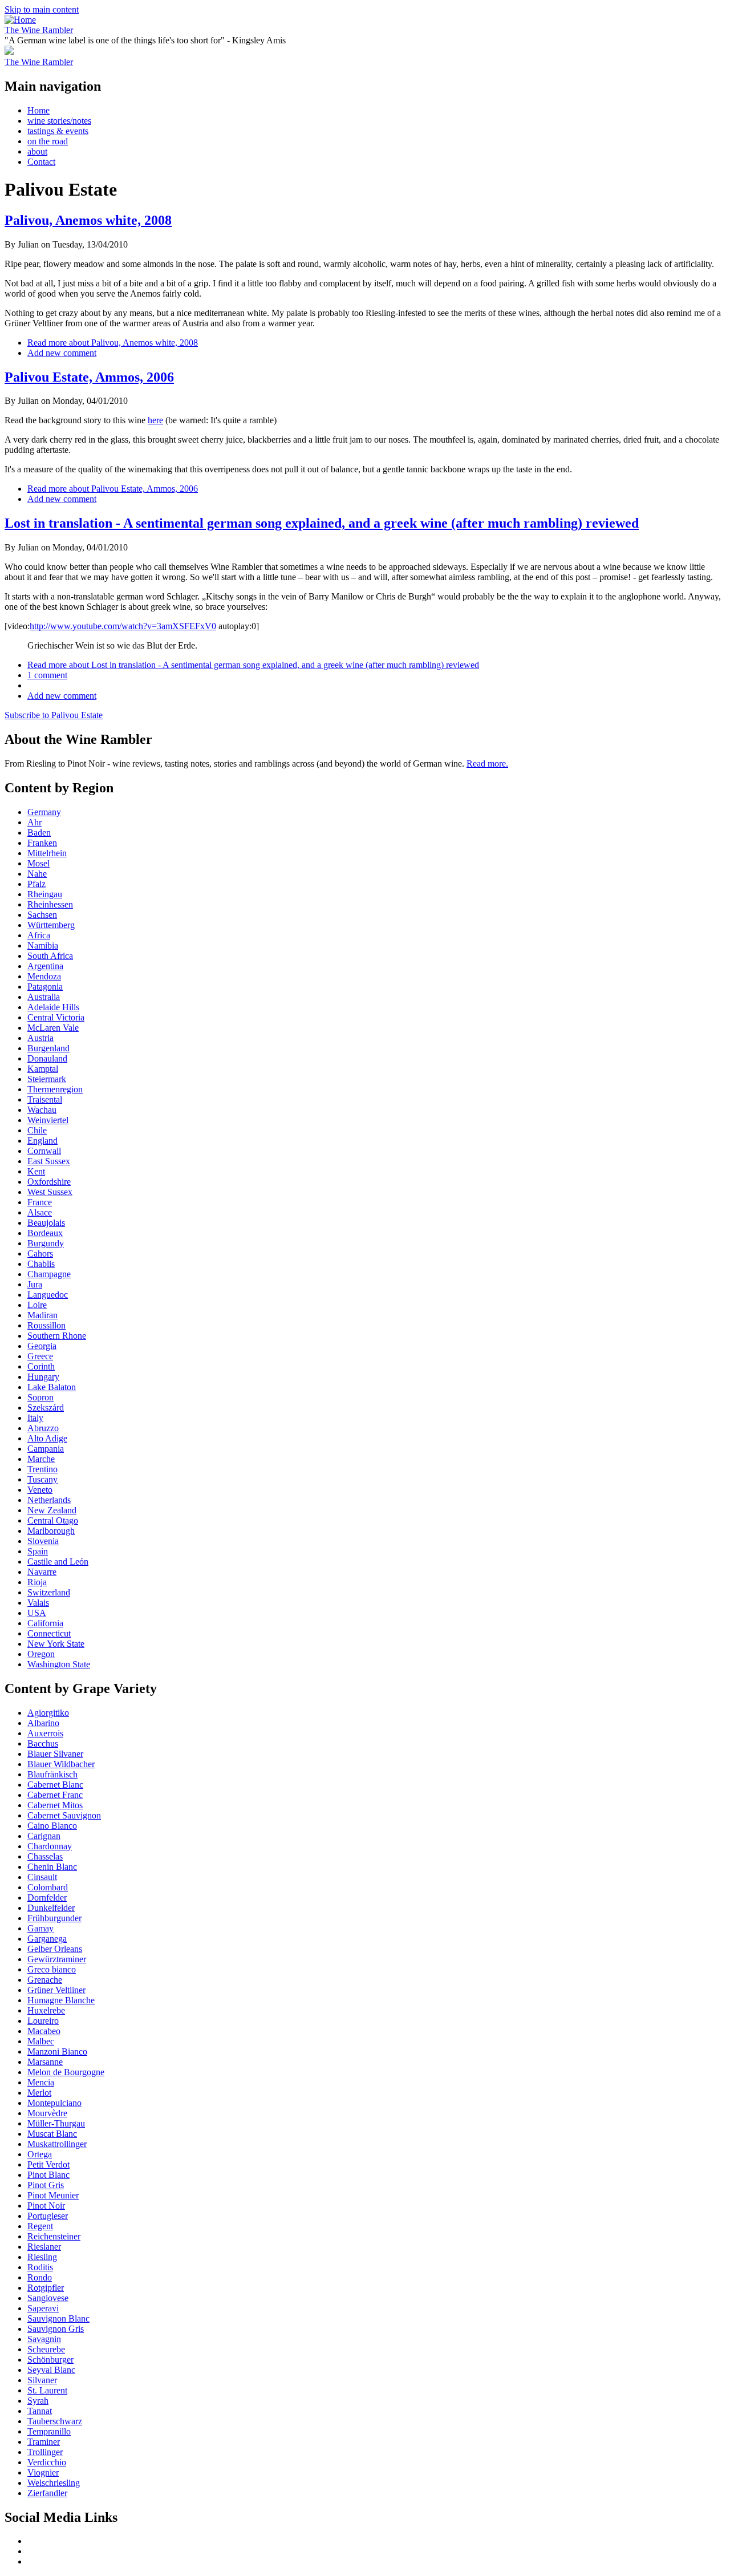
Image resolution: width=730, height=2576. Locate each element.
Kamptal (43, 1069)
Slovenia (43, 1541)
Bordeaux (45, 1233)
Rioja (37, 1582)
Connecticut (49, 1633)
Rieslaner (44, 2247)
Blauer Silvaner (55, 1754)
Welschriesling (54, 2483)
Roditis (40, 2267)
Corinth (41, 1366)
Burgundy (46, 1243)
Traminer (44, 2442)
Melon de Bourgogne (66, 2072)
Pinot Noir (46, 2206)
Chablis (41, 1264)
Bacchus (43, 1743)
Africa (39, 935)
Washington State (59, 1664)
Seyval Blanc (51, 2370)
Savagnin (44, 2339)
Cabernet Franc (55, 1795)
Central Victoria (56, 1017)
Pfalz (36, 884)
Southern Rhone (57, 1336)
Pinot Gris (46, 2185)
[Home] (20, 20)
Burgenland (48, 1048)
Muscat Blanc (52, 2134)
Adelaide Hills (53, 1007)
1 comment (47, 675)
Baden (39, 833)
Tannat (40, 2411)
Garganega (47, 1939)
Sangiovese (48, 2298)
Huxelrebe (46, 2010)
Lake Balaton (52, 1387)
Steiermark (47, 1079)
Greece (40, 1356)
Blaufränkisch (52, 1774)
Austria (40, 1038)
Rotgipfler (46, 2288)
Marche (41, 1459)
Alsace (40, 1212)
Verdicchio (47, 2462)
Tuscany (42, 1479)
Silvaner (42, 2380)
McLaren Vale (53, 1028)
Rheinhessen (50, 904)
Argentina (45, 966)
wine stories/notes (59, 121)
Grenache (45, 1980)
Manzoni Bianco (57, 2052)
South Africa (50, 956)
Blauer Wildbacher (61, 1764)
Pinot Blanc (48, 2175)
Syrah (38, 2401)
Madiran (42, 1315)
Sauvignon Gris (56, 2329)
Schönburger (50, 2360)
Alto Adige (47, 1438)
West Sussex (50, 1192)
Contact (41, 162)
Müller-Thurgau (56, 2123)
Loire (37, 1305)
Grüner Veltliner (56, 1990)
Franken (42, 843)
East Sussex (49, 1161)
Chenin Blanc (52, 1867)
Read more (113, 343)
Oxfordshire (49, 1182)
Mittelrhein (47, 853)
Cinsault (42, 1877)
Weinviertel (48, 1120)
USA (37, 1613)
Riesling (42, 2257)
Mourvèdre (47, 2113)
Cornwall (44, 1151)
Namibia (43, 945)
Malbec (41, 2041)
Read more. (487, 764)
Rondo (40, 2277)
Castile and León (58, 1562)
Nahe (37, 874)
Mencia (41, 2082)
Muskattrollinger (57, 2144)
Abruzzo (43, 1428)
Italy (35, 1418)
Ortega (40, 2154)
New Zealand (52, 1510)
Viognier (43, 2472)
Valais (38, 1603)
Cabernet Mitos (55, 1805)
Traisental (45, 1099)
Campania (46, 1449)
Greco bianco (52, 1969)
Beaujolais (46, 1223)
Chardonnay (50, 1846)
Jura (35, 1284)
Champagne (49, 1274)
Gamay (40, 1928)
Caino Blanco (52, 1826)
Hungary (43, 1377)
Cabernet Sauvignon (64, 1815)
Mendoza (44, 976)
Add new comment (62, 353)
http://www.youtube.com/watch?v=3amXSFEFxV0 (123, 626)
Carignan (44, 1836)
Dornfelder (47, 1897)
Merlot (39, 2093)
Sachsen (42, 915)
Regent (40, 2226)
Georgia (42, 1346)
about (37, 151)
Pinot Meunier (53, 2195)
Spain (38, 1551)
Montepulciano (54, 2103)
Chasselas (45, 1856)
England (42, 1141)
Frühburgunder (54, 1918)
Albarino (43, 1723)
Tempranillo (49, 2431)
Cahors (40, 1253)
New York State (56, 1644)
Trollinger (45, 2452)
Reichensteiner (54, 2236)
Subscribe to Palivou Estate (54, 715)
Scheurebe (46, 2349)
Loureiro (43, 2021)
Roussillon (46, 1325)
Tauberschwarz (55, 2421)
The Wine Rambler (39, 30)
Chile (37, 1130)
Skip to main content (42, 9)
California (45, 1623)
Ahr (35, 822)
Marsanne (45, 2062)
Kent (36, 1171)
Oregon (41, 1654)
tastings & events (58, 131)
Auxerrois (45, 1733)
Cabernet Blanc (55, 1785)
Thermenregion (55, 1089)
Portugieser (48, 2216)
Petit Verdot (48, 2164)
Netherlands (49, 1500)
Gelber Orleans (55, 1949)
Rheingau (45, 894)
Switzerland (49, 1592)
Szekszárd (46, 1408)
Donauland (47, 1058)
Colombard (48, 1887)
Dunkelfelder (51, 1908)
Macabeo (44, 2031)
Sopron (40, 1397)
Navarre (42, 1572)
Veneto (40, 1490)
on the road (48, 141)
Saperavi (43, 2308)
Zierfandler (47, 2493)
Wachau (42, 1110)
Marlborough (51, 1531)
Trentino (42, 1469)
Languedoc (48, 1295)
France (40, 1202)
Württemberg (51, 925)
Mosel (38, 863)
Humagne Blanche (61, 2000)
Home (38, 110)
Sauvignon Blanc (58, 2318)
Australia (44, 997)
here (155, 420)
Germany (44, 812)
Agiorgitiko (48, 1713)
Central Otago (53, 1520)
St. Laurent (47, 2390)
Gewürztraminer (57, 1959)
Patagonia (45, 987)
